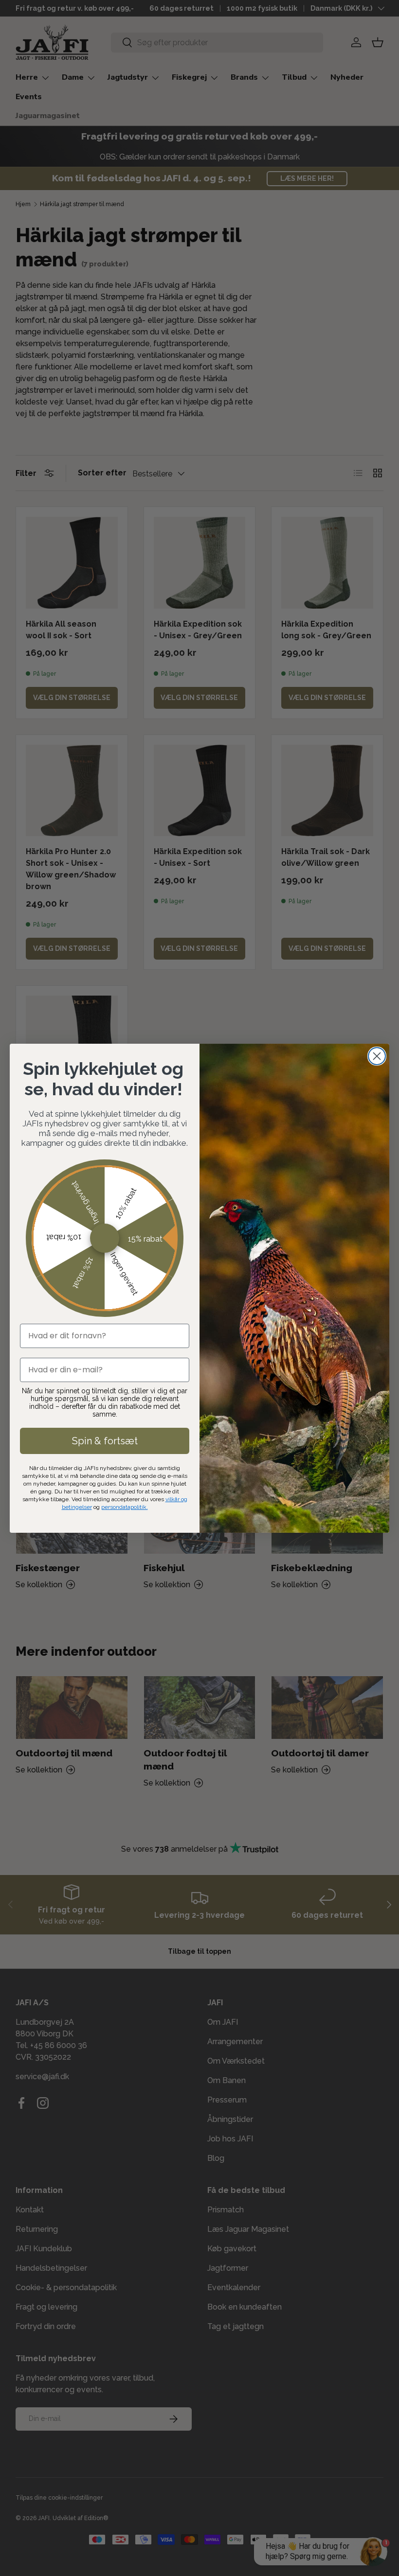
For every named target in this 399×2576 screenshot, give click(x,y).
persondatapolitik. (125, 1507)
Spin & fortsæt (105, 1441)
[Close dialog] (377, 1056)
